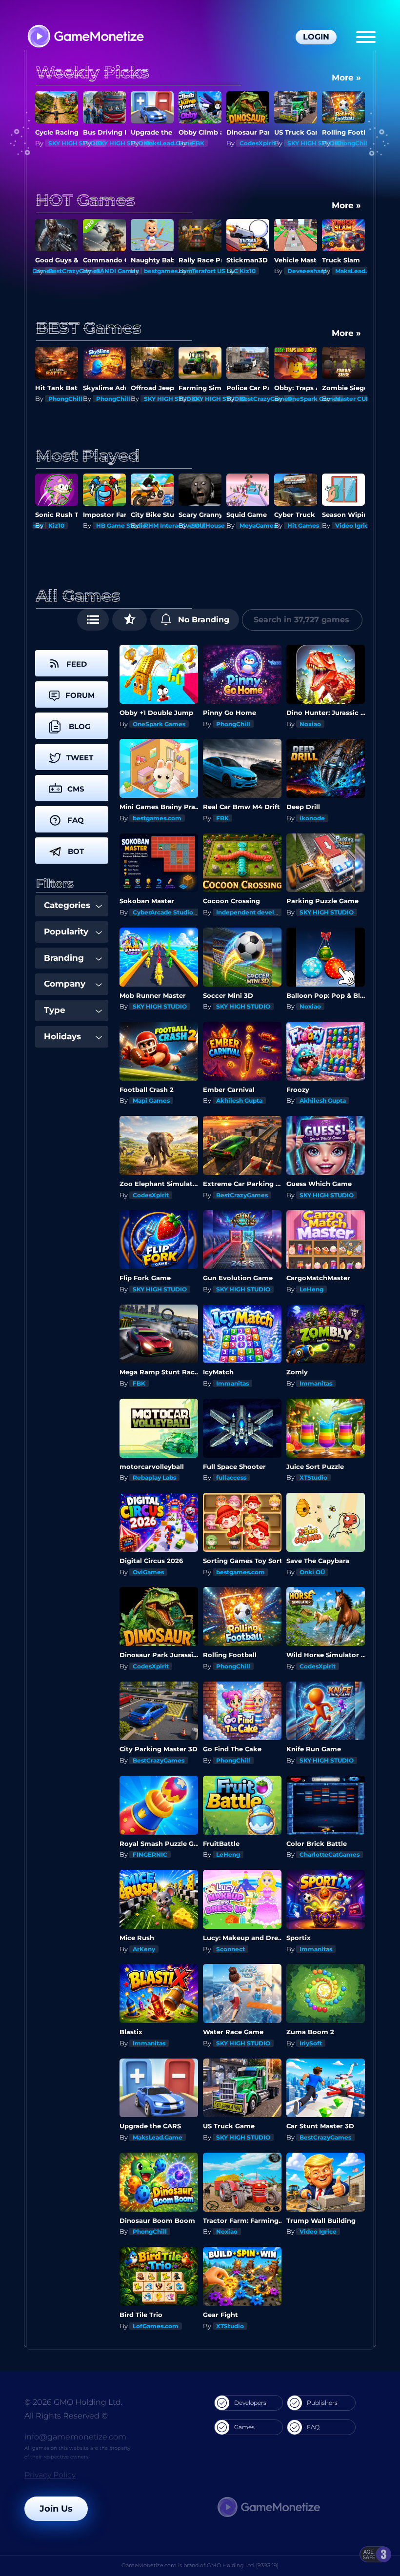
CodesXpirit (210, 143)
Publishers (322, 2403)
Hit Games (255, 525)
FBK (150, 143)
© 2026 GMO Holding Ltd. (73, 2402)
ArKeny (144, 1949)
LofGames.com (156, 2326)
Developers (250, 2403)
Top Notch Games (362, 525)
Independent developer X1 (256, 912)
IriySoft (311, 2043)
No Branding (202, 620)
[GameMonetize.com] (85, 37)
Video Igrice (306, 525)
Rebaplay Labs (154, 1477)
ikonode (312, 818)
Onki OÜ (312, 1572)
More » (346, 78)
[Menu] (366, 37)
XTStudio (313, 1477)
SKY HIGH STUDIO (75, 143)
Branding (64, 958)
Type (55, 1010)
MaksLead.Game (121, 143)
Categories (67, 905)
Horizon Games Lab (365, 399)
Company (65, 984)
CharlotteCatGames (330, 1854)
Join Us (56, 2509)
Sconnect (230, 1949)
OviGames (148, 1572)
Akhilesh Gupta (239, 1100)
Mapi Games (151, 1100)
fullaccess (231, 1477)
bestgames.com (120, 271)
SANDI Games (70, 271)
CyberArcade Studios (164, 912)
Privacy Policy (50, 2475)
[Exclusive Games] (130, 620)
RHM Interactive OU (126, 525)
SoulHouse (160, 525)
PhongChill (304, 143)
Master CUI (304, 399)
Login (316, 37)
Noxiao (310, 724)
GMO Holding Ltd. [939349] (243, 2565)
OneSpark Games (266, 399)
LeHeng (311, 1289)
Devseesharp (259, 271)
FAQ (313, 2427)
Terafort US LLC (167, 271)
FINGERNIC (150, 1854)
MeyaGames (210, 525)
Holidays (62, 1036)
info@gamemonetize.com (75, 2437)
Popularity (66, 931)
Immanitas (232, 1383)
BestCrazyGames (361, 143)
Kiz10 (200, 271)
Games (244, 2427)
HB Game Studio (73, 525)
